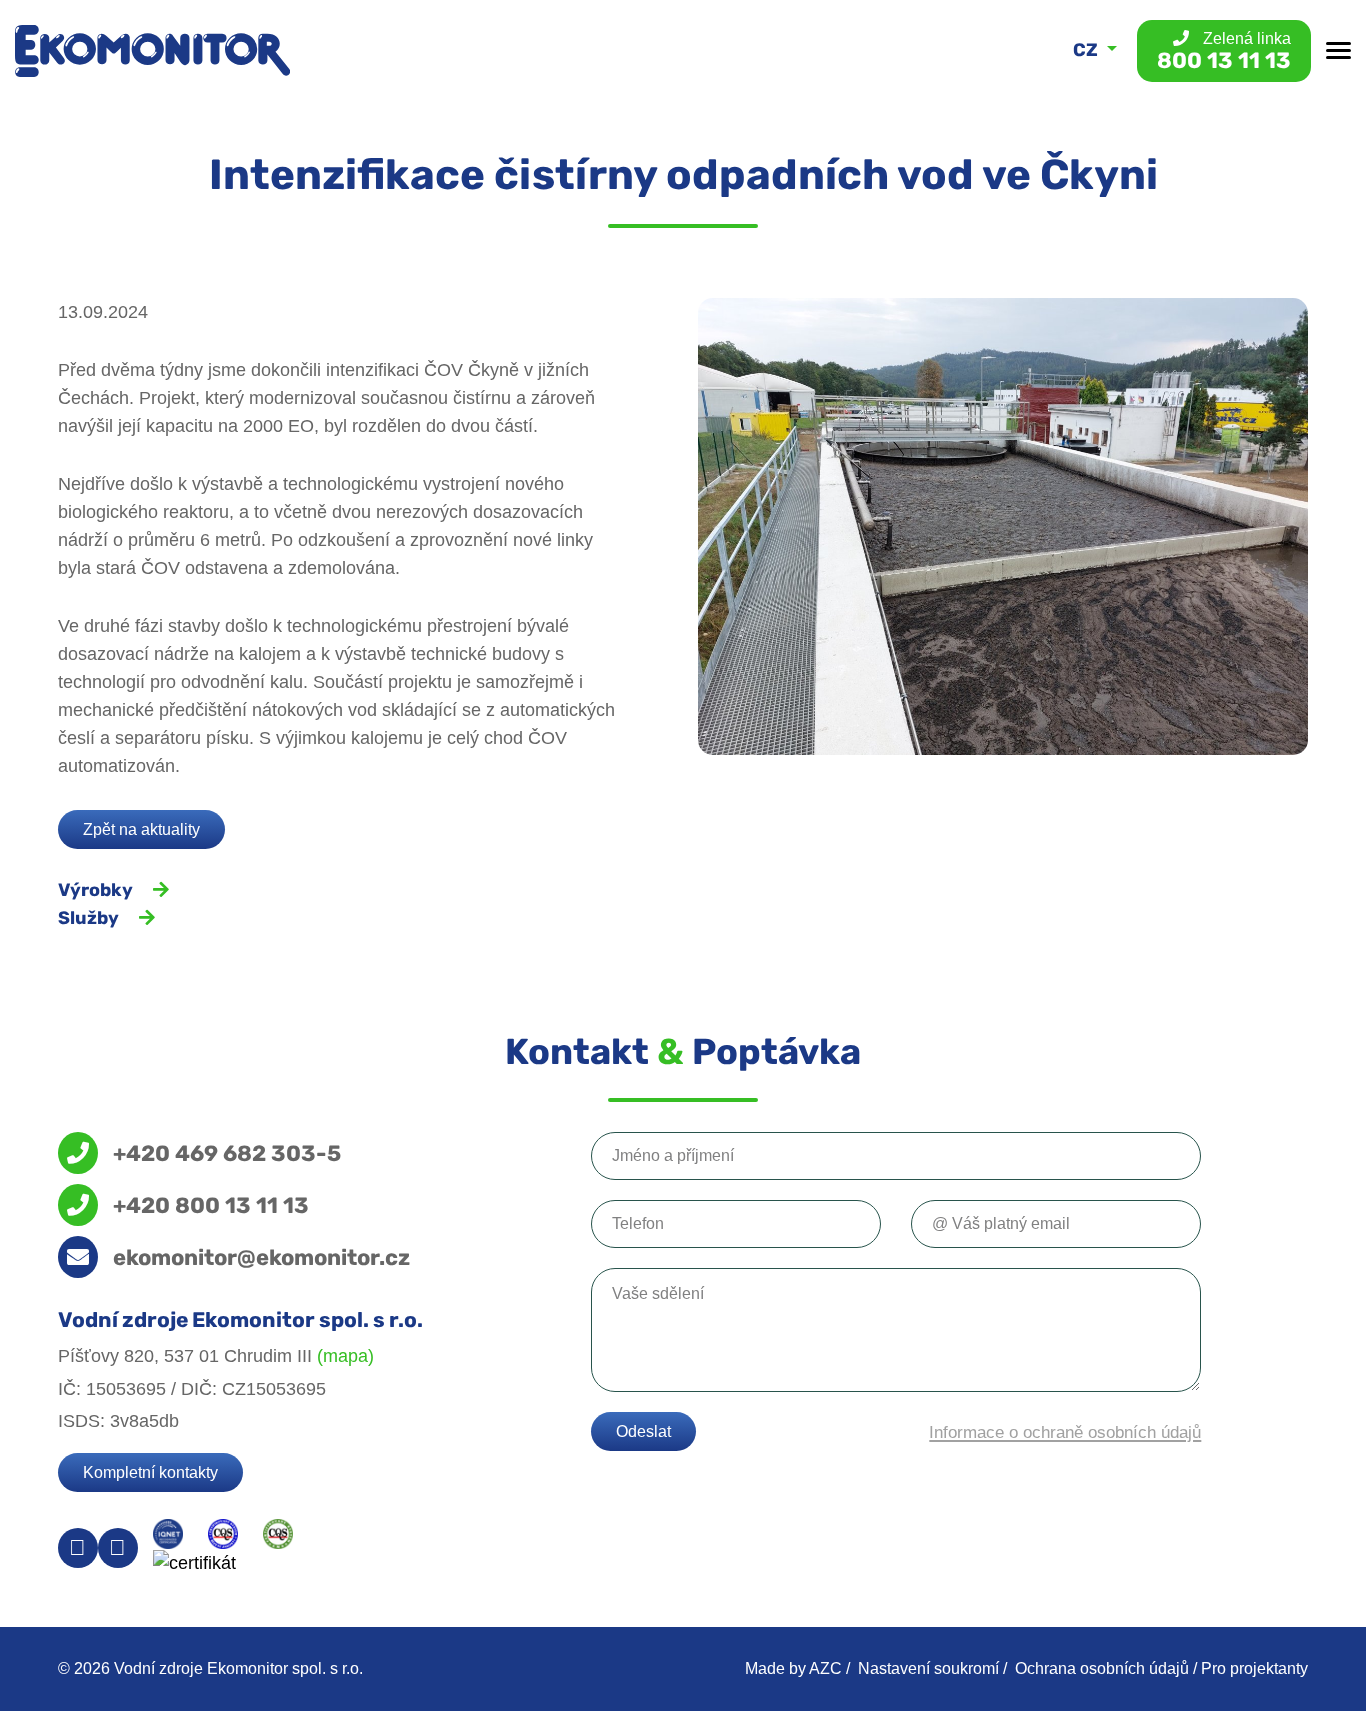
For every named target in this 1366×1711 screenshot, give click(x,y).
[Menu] (1338, 50)
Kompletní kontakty (150, 1472)
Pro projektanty (1254, 1668)
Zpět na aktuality (141, 829)
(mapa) (345, 1356)
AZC (825, 1668)
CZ (1087, 50)
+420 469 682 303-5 (227, 1153)
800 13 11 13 (1224, 51)
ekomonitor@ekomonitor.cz (261, 1257)
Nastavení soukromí (928, 1668)
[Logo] (152, 51)
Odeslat (643, 1431)
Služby (88, 918)
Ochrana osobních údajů (1102, 1668)
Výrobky (95, 890)
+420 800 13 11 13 (211, 1205)
